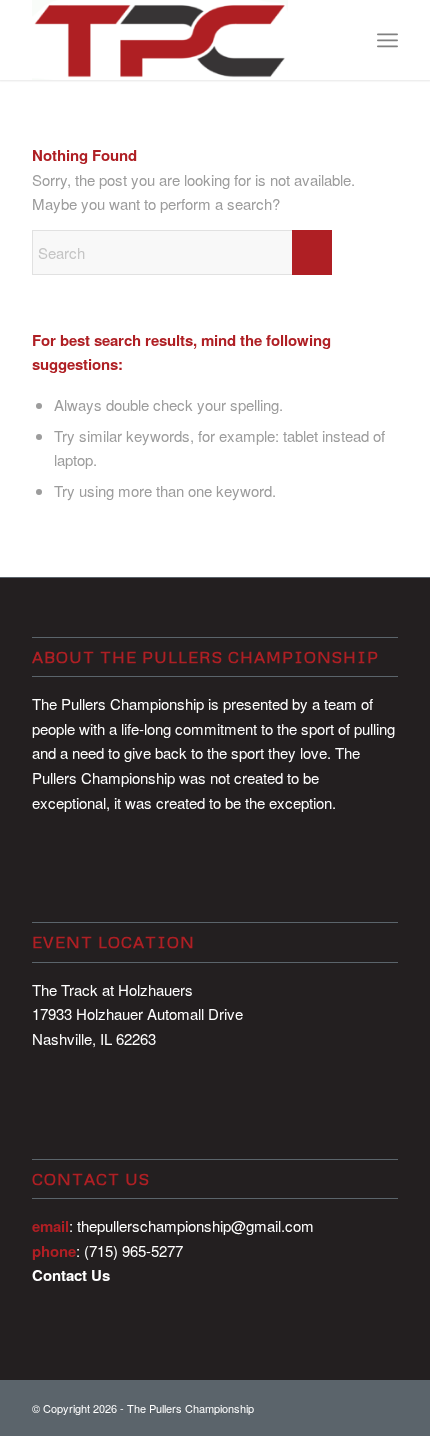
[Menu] (387, 40)
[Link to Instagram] (383, 1406)
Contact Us (71, 1275)
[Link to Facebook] (353, 1406)
